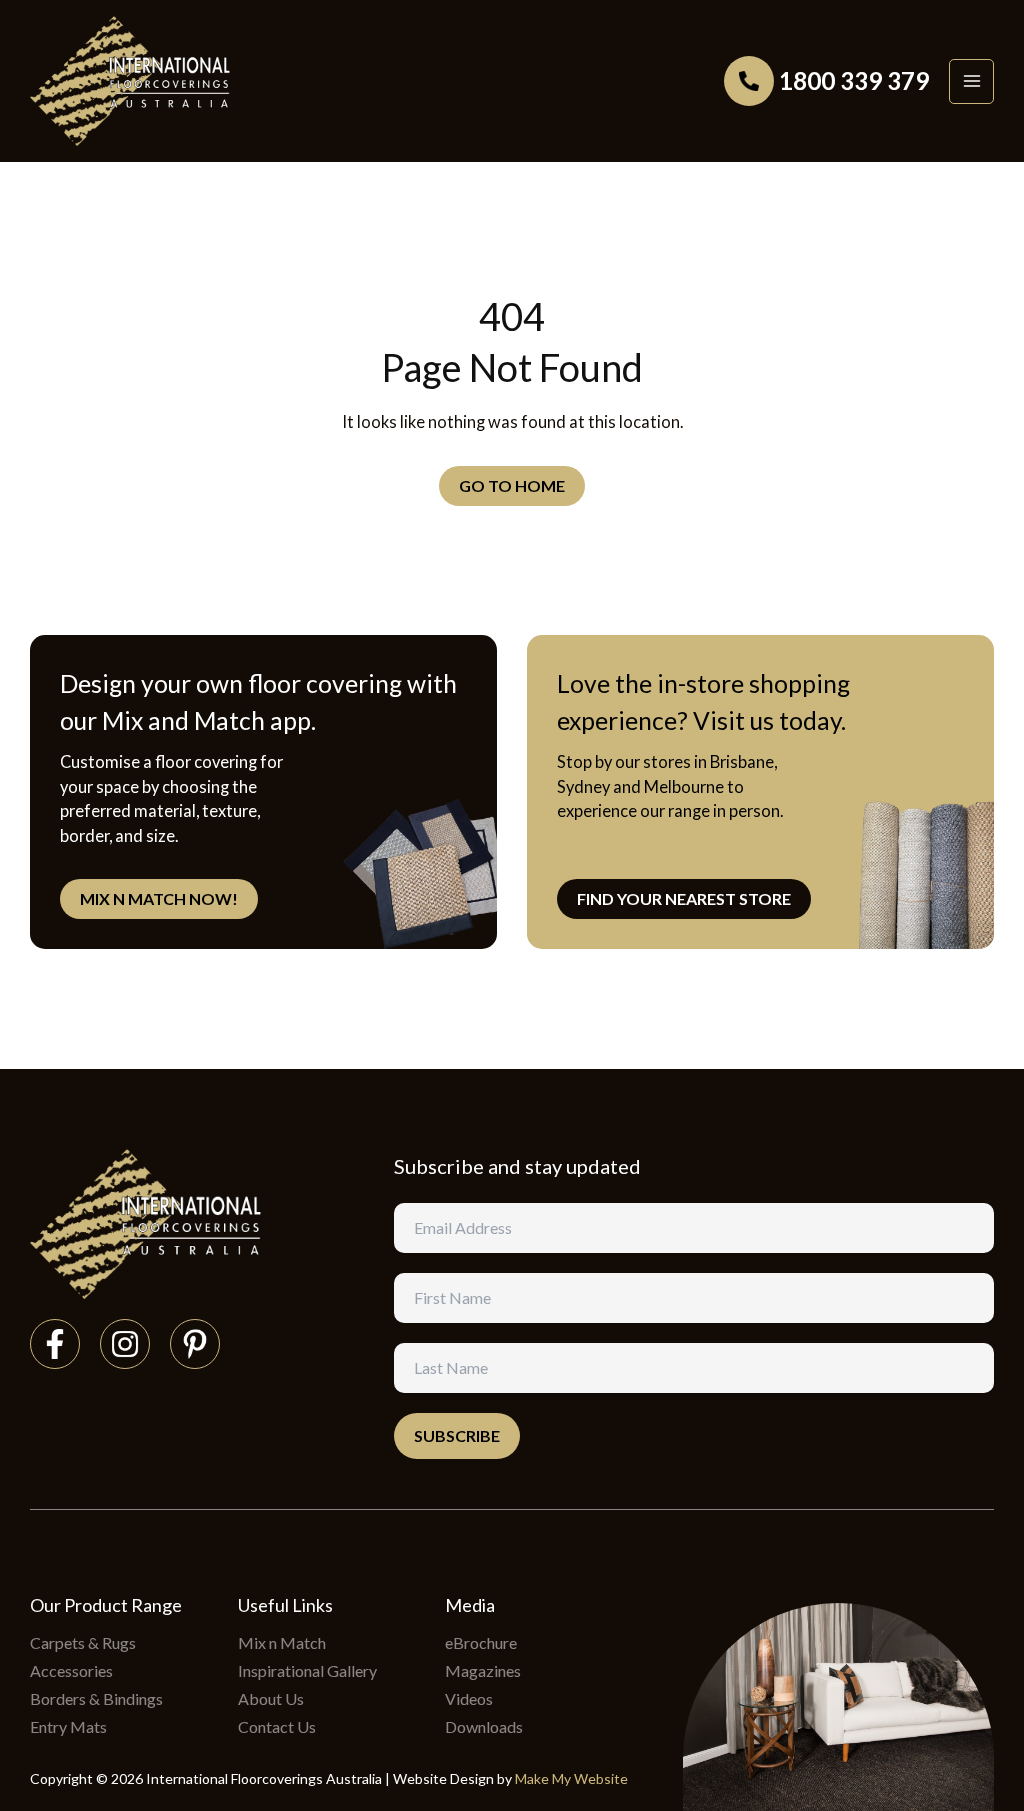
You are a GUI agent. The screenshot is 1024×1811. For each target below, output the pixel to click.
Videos (469, 1698)
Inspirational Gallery (307, 1670)
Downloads (484, 1726)
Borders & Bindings (96, 1698)
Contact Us (277, 1726)
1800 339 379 (854, 80)
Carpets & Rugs (83, 1642)
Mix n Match (282, 1642)
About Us (271, 1698)
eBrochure (481, 1642)
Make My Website (571, 1778)
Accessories (71, 1670)
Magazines (483, 1670)
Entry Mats (68, 1726)
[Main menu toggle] (971, 81)
